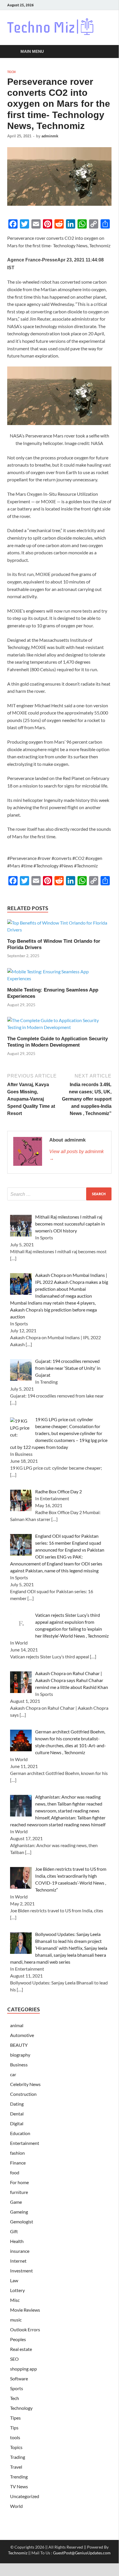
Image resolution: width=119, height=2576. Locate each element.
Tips (14, 2428)
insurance (20, 2251)
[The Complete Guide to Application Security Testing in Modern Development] (59, 1026)
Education (20, 2133)
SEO (14, 2359)
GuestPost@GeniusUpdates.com (82, 2553)
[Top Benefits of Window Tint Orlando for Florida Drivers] (59, 928)
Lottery (17, 2290)
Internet (18, 2261)
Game (16, 2202)
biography (20, 2055)
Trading (18, 2457)
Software (19, 2378)
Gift (14, 2231)
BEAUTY (19, 2045)
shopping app (23, 2369)
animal (17, 2025)
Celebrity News (25, 2084)
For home (19, 2182)
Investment (21, 2271)
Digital (17, 2123)
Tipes (15, 2418)
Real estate (21, 2349)
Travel (16, 2467)
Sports (17, 2388)
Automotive (22, 2035)
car (13, 2074)
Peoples (18, 2339)
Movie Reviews (25, 2310)
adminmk (50, 136)
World (16, 2506)
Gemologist (22, 2222)
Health (17, 2241)
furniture (19, 2192)
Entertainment (25, 2143)
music (16, 2320)
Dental (17, 2114)
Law (14, 2280)
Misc (15, 2300)
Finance (18, 2163)
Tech (11, 72)
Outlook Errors (25, 2329)
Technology (21, 2408)
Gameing (19, 2212)
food (15, 2172)
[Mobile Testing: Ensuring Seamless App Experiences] (59, 977)
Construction (23, 2094)
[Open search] (104, 52)
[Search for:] (59, 1194)
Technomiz (18, 2553)
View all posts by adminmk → (76, 1155)
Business (19, 2065)
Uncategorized (25, 2496)
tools (15, 2437)
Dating (17, 2104)
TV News (19, 2486)
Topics (16, 2447)
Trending (19, 2477)
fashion (17, 2153)
